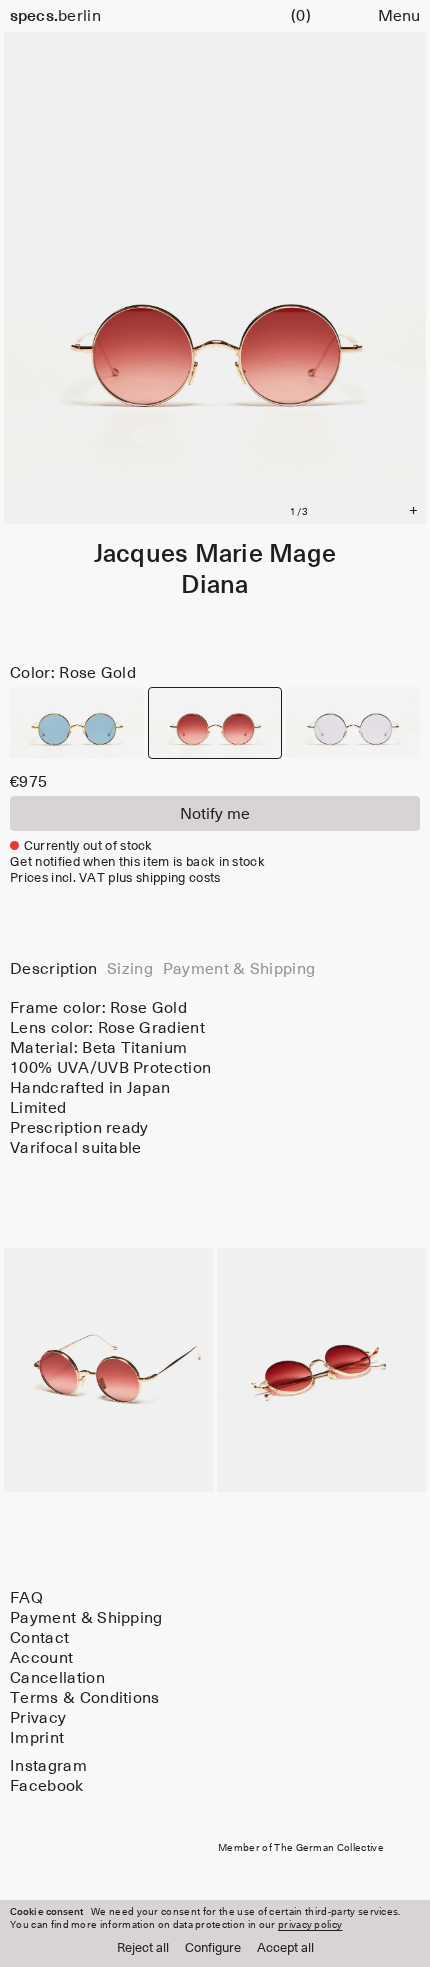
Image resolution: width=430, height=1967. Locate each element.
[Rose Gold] (215, 723)
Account (41, 1658)
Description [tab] (54, 969)
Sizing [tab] (130, 969)
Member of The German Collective (301, 1848)
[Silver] (353, 723)
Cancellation (57, 1678)
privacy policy (310, 1925)
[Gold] (77, 723)
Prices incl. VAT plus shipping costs (115, 878)
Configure (213, 1948)
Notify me (215, 814)
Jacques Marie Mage (215, 554)
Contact (39, 1638)
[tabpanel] (215, 1078)
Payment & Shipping (86, 1618)
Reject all (143, 1948)
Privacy (38, 1718)
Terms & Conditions (85, 1698)
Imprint (37, 1738)
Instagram (48, 1766)
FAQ (26, 1598)
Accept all (285, 1948)
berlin (55, 16)
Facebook (47, 1786)
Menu (399, 16)
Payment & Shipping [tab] (239, 969)
